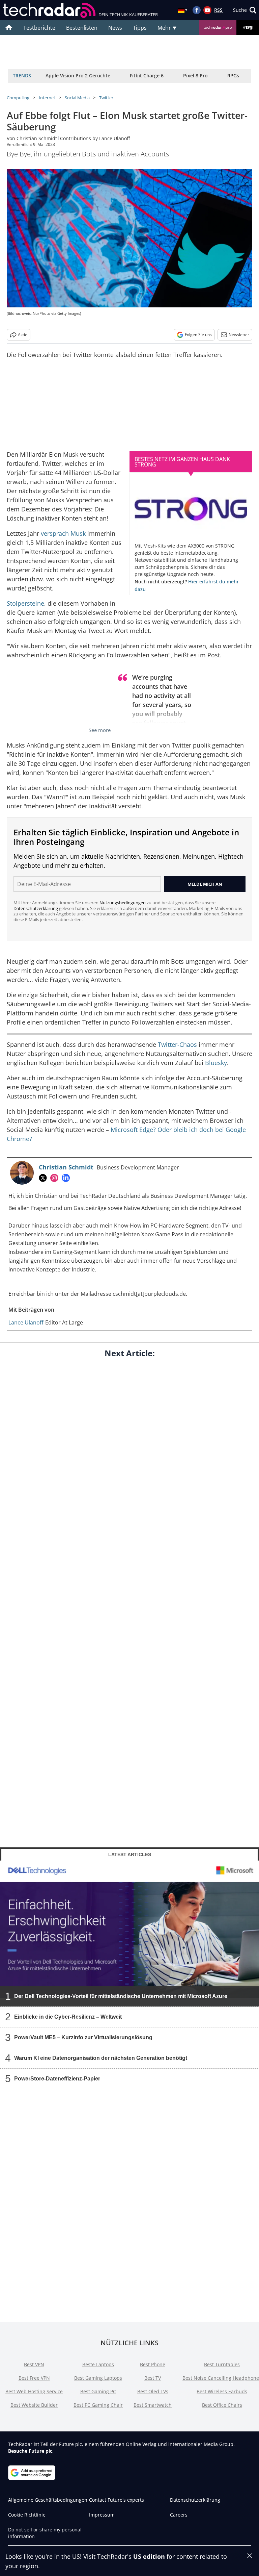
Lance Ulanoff (114, 138)
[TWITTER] (45, 1178)
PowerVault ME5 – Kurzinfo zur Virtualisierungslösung (83, 2037)
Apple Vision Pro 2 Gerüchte (78, 75)
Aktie (23, 335)
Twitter (106, 98)
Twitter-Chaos (177, 1044)
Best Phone (153, 2364)
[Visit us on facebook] (197, 10)
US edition (149, 2556)
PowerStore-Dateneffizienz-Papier (57, 2078)
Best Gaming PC (98, 2391)
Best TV (153, 2378)
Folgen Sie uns (198, 335)
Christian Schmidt (37, 138)
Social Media (77, 98)
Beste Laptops (98, 2364)
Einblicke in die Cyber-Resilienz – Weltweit (68, 2016)
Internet (47, 98)
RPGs (233, 75)
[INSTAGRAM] (56, 1178)
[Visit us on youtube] (207, 10)
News (115, 28)
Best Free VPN (34, 2378)
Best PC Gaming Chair (98, 2405)
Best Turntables (222, 2364)
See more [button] (100, 730)
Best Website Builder (34, 2405)
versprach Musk (63, 533)
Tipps (140, 28)
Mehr (165, 28)
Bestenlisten (82, 28)
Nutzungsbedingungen (123, 903)
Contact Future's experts (117, 2500)
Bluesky (216, 1063)
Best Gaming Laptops (98, 2378)
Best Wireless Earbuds (222, 2391)
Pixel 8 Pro (195, 75)
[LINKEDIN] (67, 1178)
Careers (179, 2515)
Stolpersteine (25, 603)
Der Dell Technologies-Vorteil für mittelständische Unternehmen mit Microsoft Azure (121, 1996)
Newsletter (239, 335)
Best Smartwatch (153, 2405)
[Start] (9, 28)
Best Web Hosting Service (34, 2391)
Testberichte (39, 28)
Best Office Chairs (222, 2405)
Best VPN (34, 2364)
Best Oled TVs (153, 2391)
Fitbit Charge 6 (147, 75)
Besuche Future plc (30, 2451)
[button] (245, 10)
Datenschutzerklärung (36, 908)
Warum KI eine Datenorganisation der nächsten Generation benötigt (101, 2058)
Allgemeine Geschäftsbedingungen (48, 2500)
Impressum (102, 2515)
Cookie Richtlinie (27, 2515)
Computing (18, 98)
